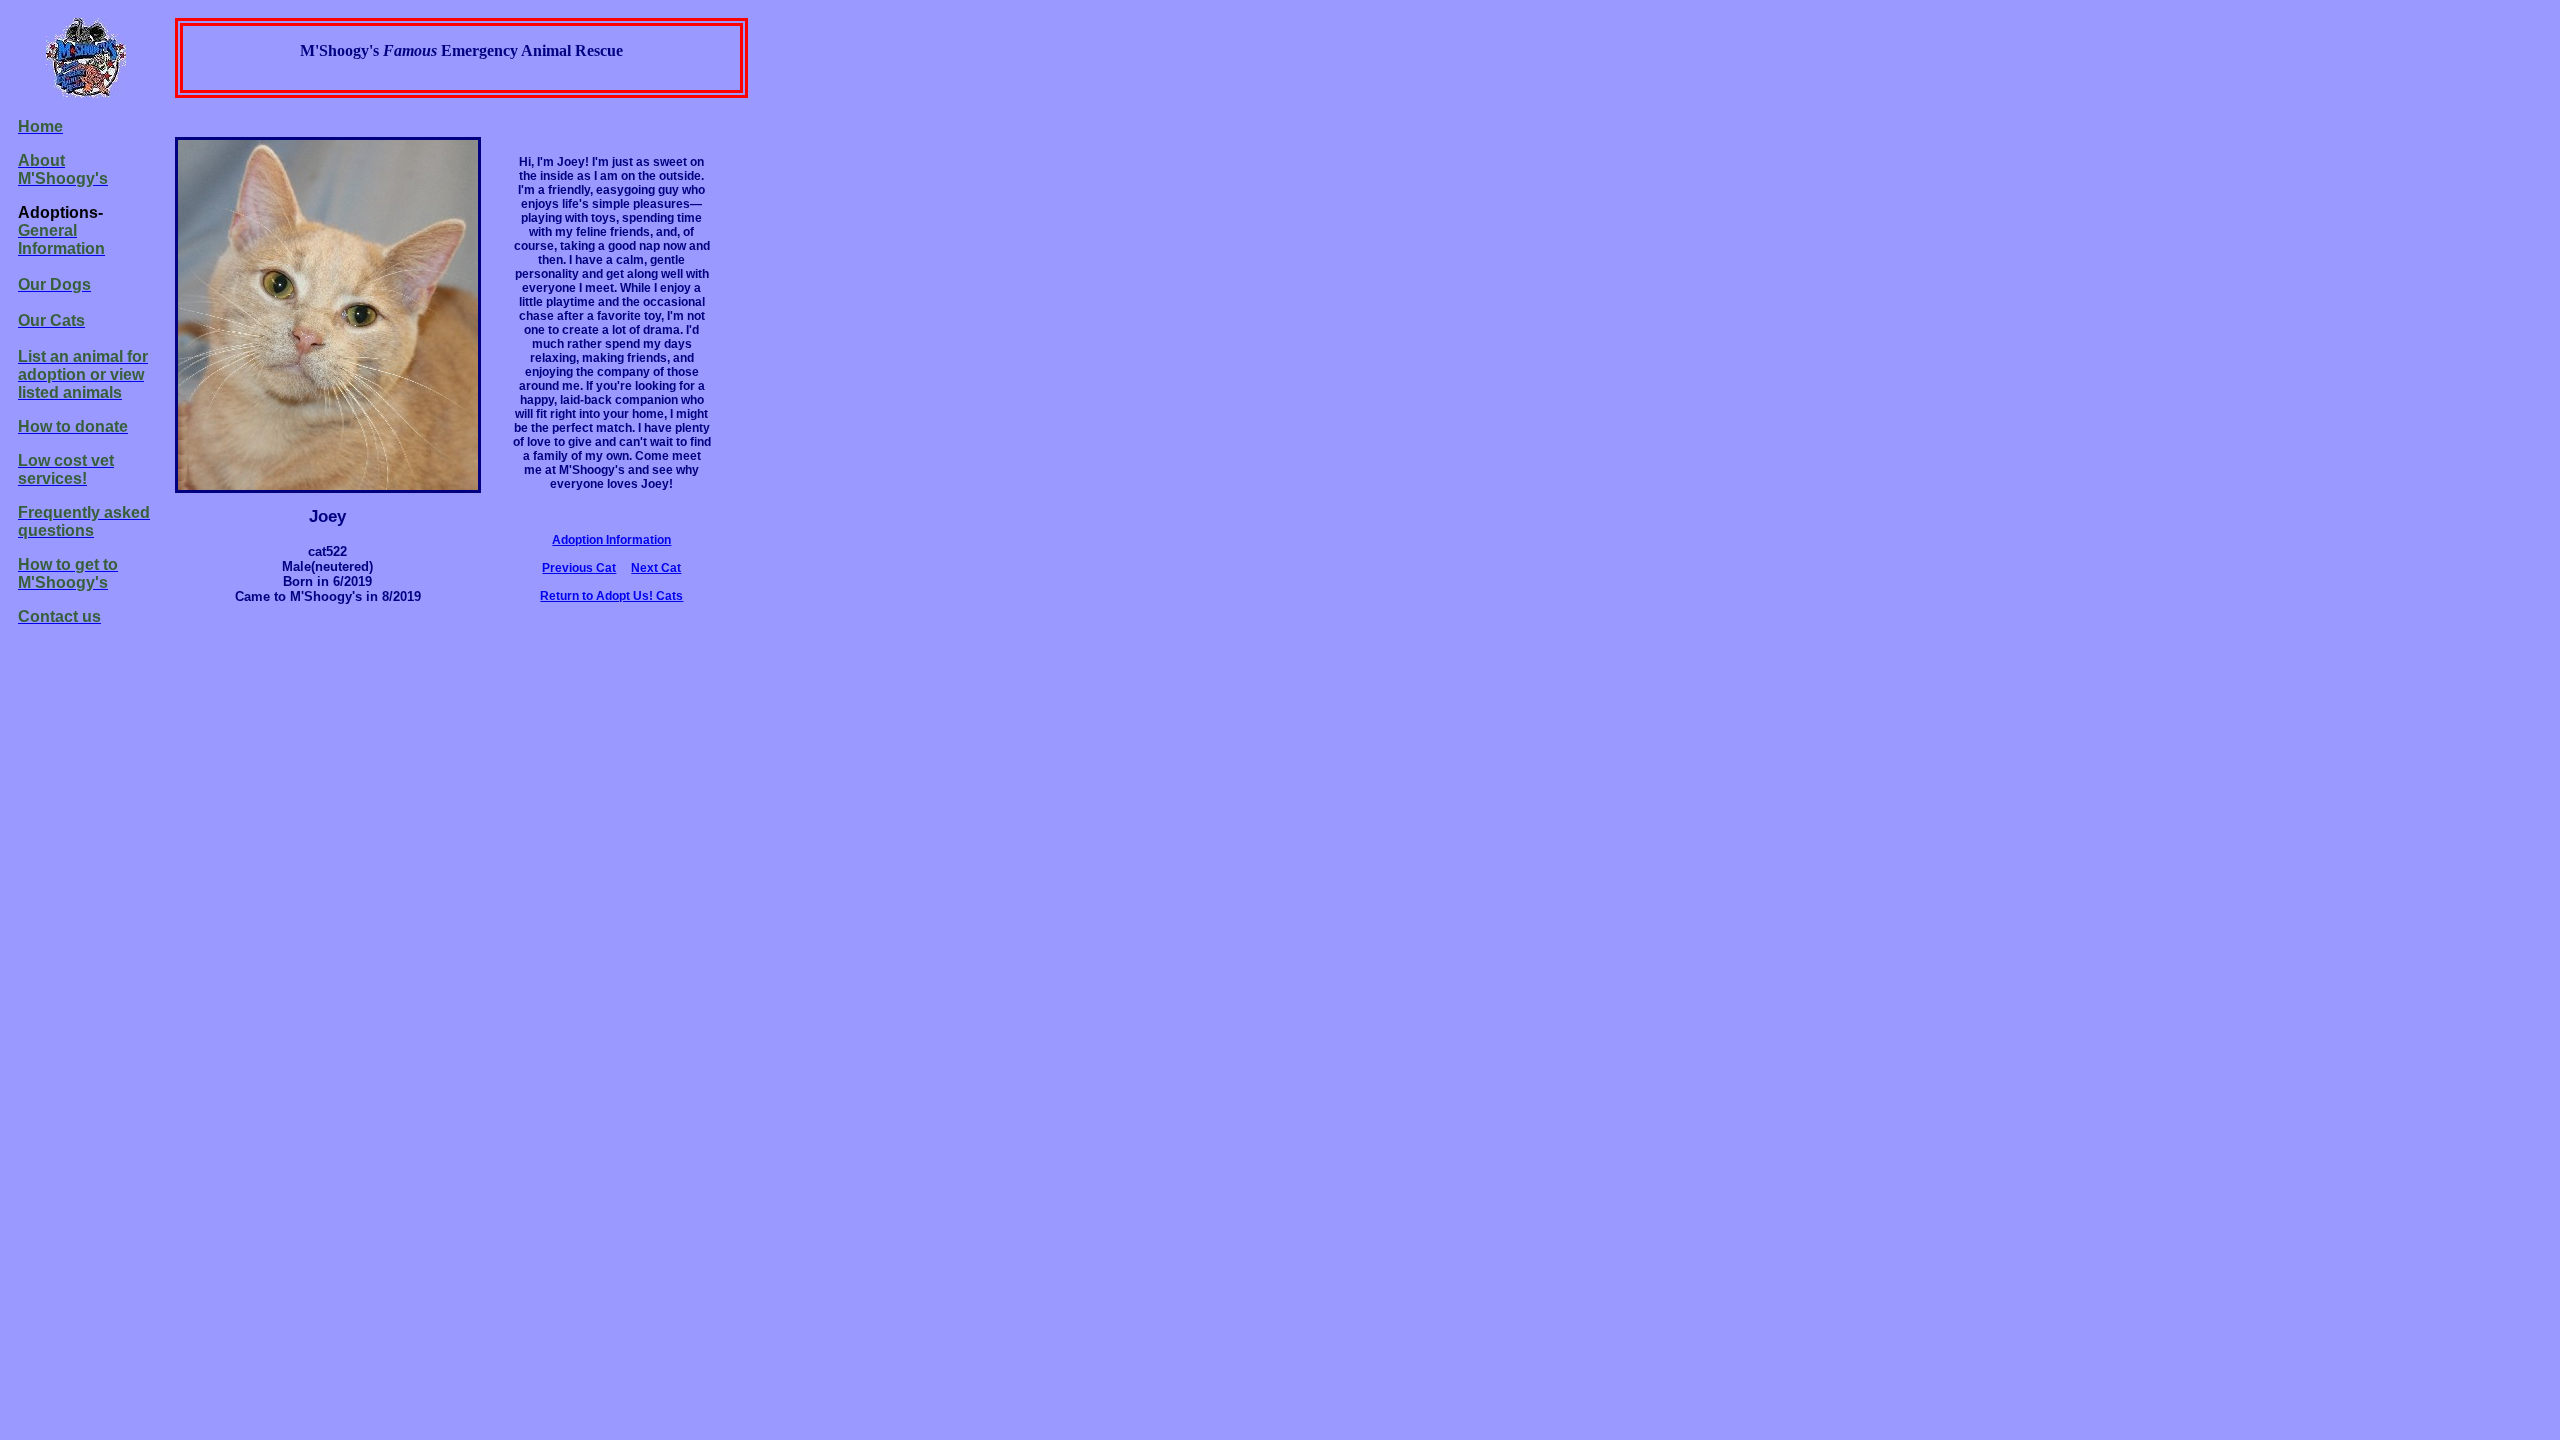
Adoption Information (611, 540)
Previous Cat (579, 568)
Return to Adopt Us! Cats (611, 596)
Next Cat (656, 568)
